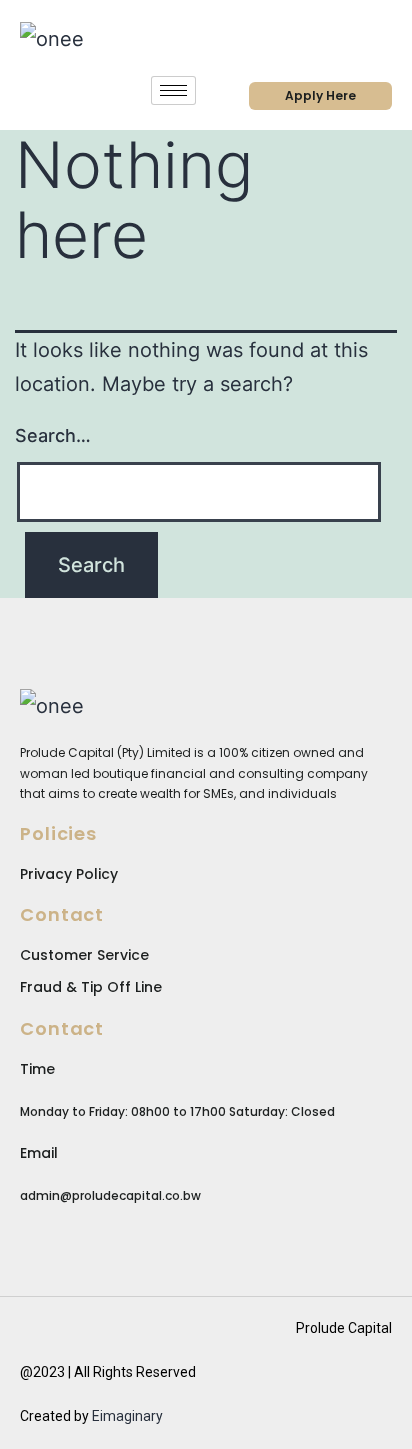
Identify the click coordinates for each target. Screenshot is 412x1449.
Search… (53, 435)
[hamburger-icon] (173, 90)
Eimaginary (127, 1416)
